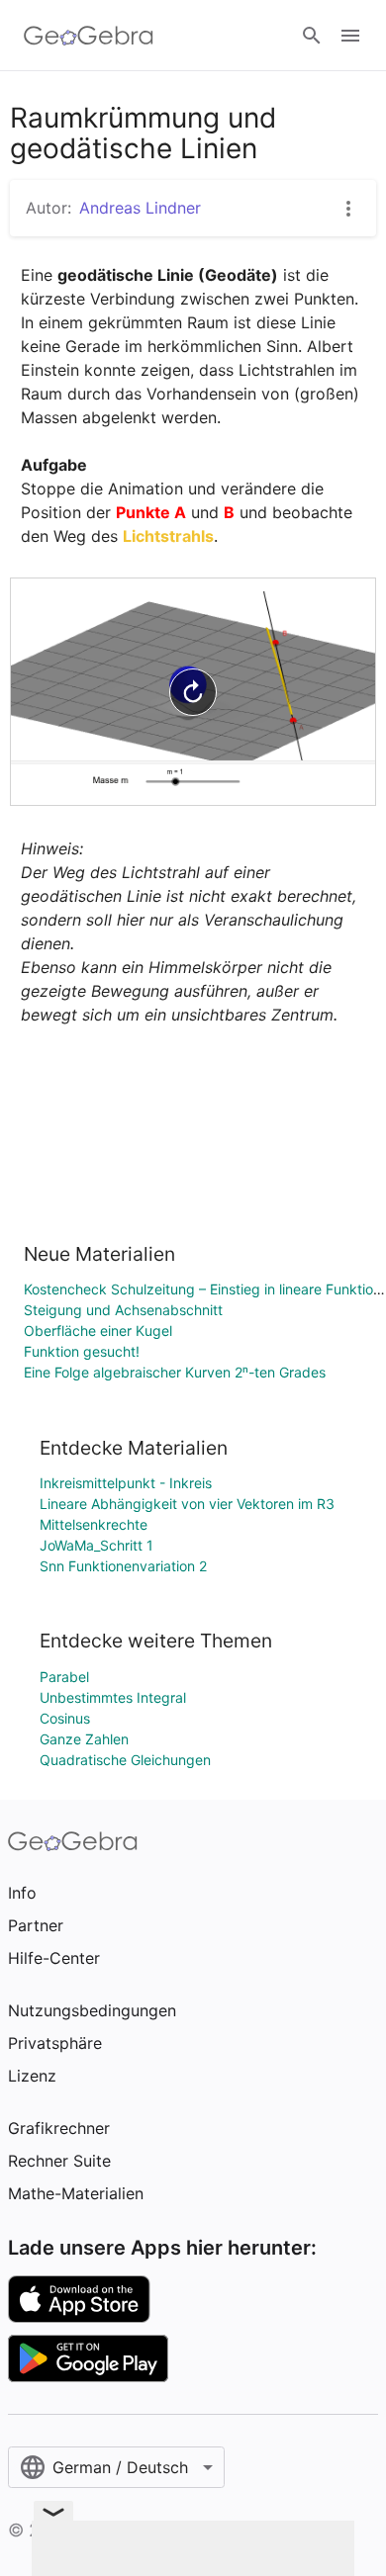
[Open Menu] (350, 36)
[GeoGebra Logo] (89, 36)
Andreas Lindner (140, 208)
